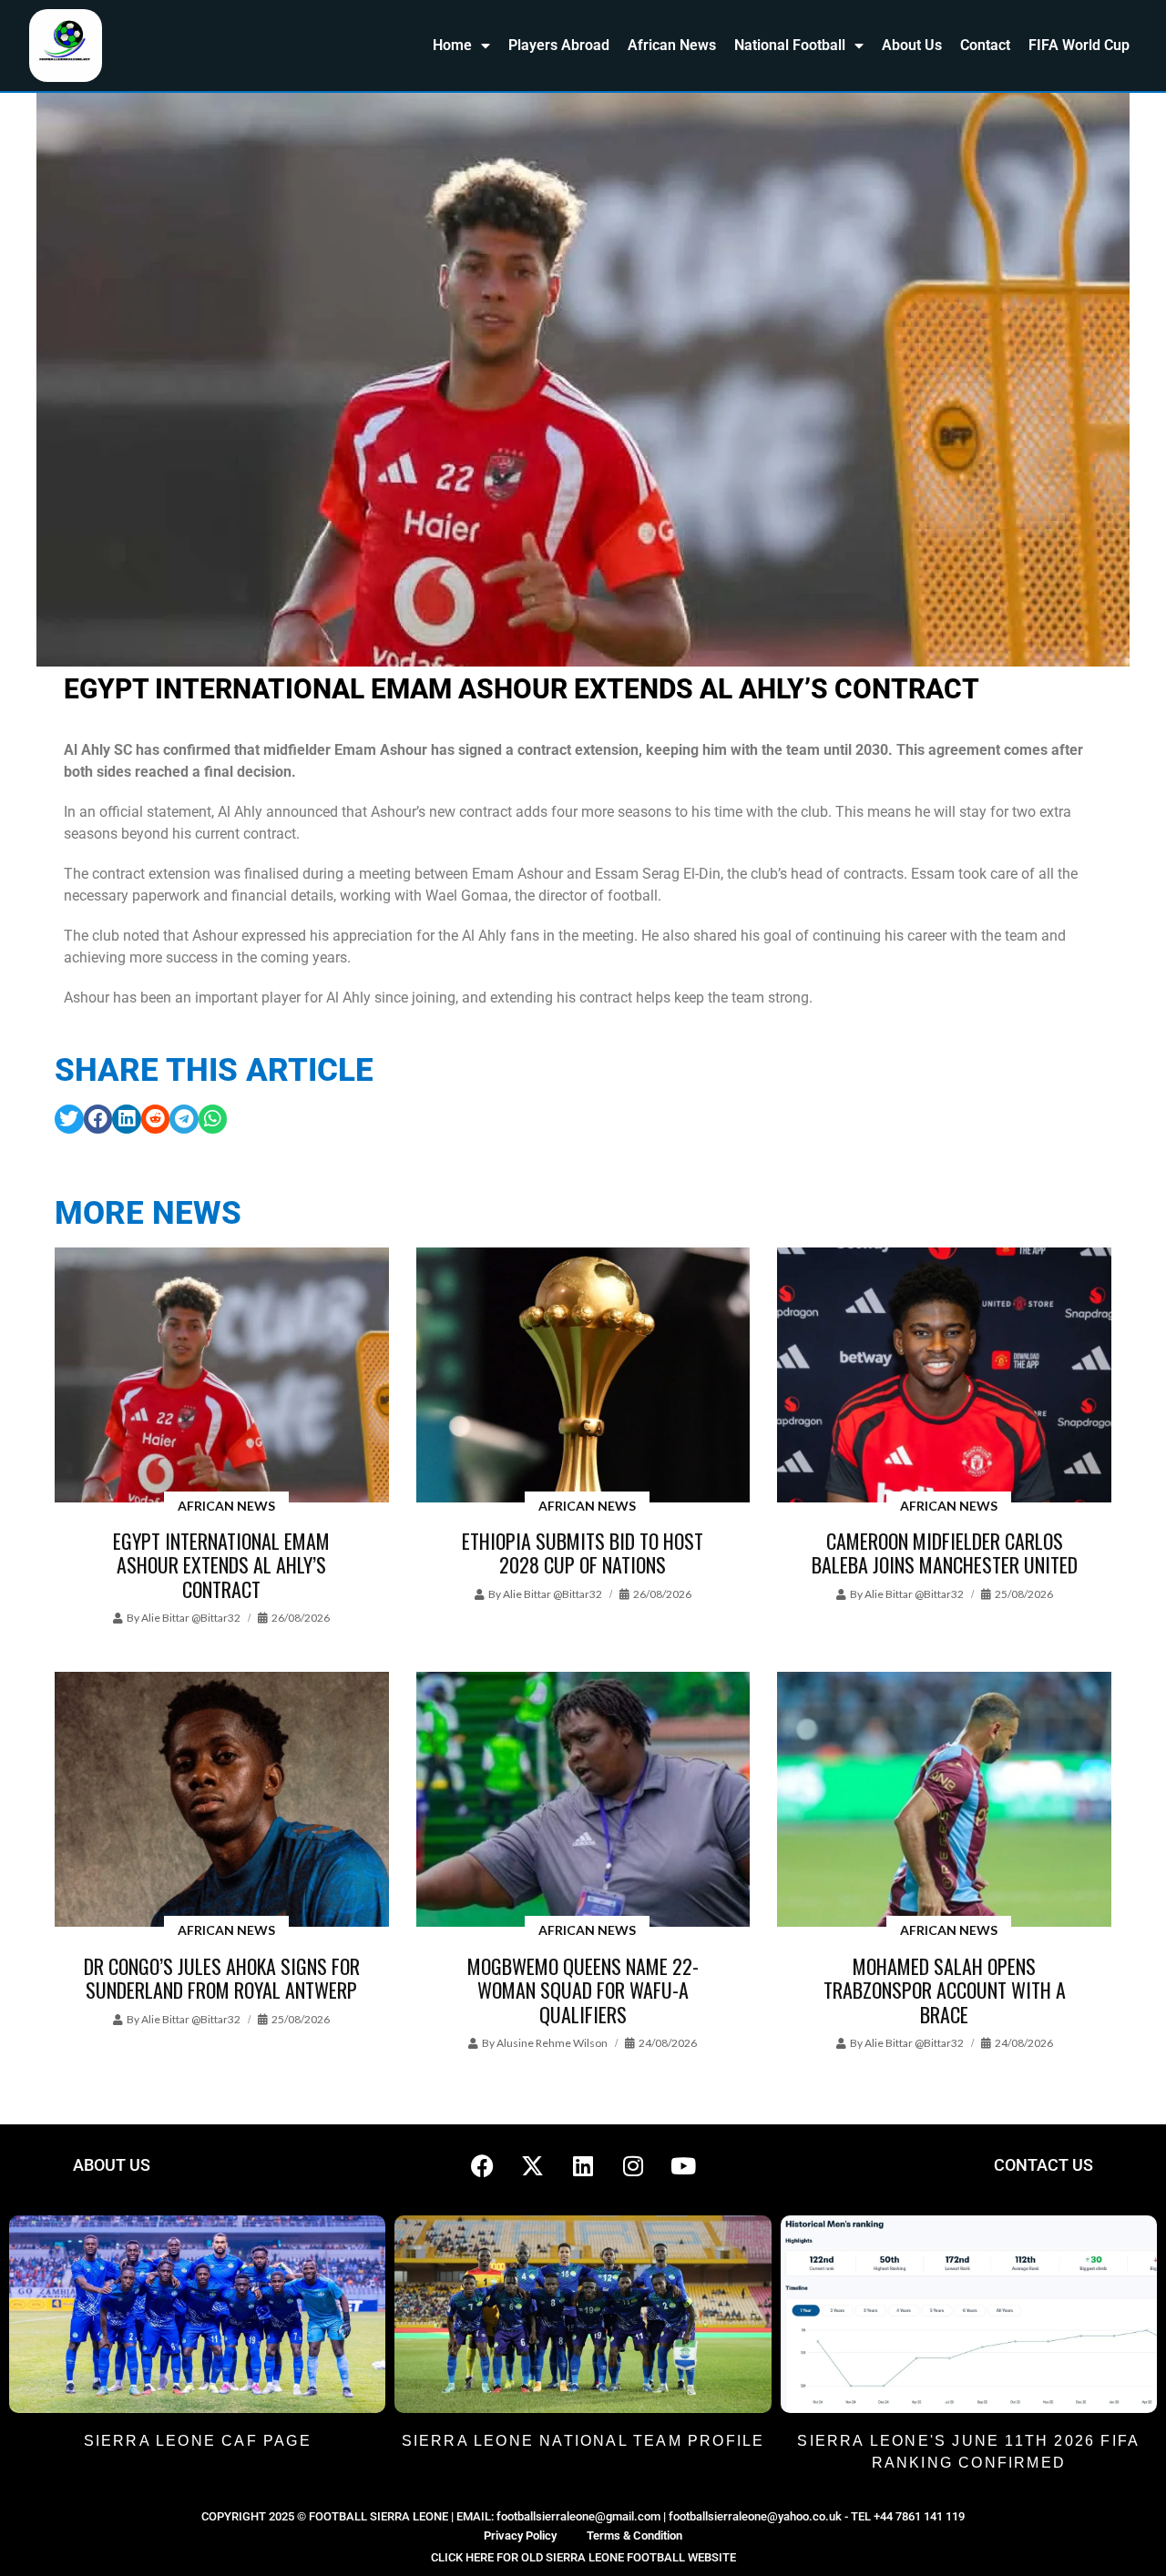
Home (452, 45)
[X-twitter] (533, 2165)
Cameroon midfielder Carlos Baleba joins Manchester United (945, 1553)
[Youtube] (683, 2165)
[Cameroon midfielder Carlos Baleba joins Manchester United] (944, 1376)
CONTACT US (1043, 2165)
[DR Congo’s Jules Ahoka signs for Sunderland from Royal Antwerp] (222, 1801)
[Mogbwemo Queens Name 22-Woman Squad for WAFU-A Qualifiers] (583, 1801)
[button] (69, 1119)
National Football (790, 45)
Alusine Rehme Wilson (552, 2043)
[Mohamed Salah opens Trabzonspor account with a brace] (944, 1801)
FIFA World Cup (1079, 45)
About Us (912, 45)
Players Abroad (559, 45)
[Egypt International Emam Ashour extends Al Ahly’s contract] (222, 1376)
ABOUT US (112, 2165)
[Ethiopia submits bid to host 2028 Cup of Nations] (583, 1376)
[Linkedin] (583, 2165)
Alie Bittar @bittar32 (191, 1618)
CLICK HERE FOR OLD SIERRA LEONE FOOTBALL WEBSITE (583, 2557)
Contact (985, 45)
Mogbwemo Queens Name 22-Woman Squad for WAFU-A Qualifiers (583, 1990)
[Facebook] (483, 2165)
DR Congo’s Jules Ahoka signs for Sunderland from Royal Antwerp (222, 1978)
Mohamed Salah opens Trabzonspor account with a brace (945, 1990)
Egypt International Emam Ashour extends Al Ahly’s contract (221, 1565)
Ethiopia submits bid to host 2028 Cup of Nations (583, 1553)
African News (672, 45)
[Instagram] (633, 2165)
